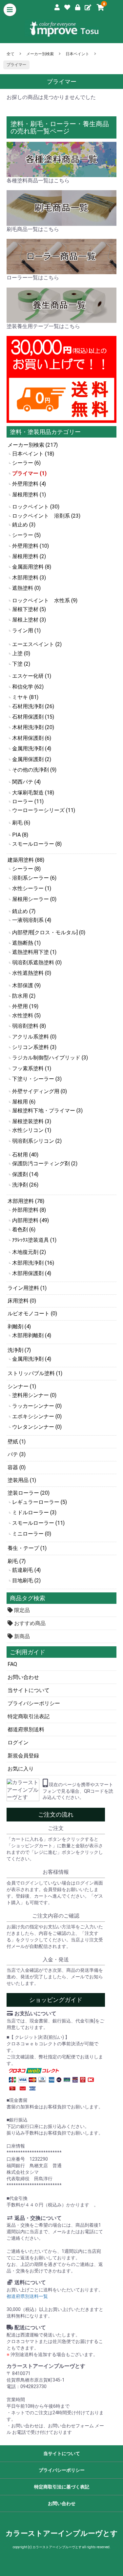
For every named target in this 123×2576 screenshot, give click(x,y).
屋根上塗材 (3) (29, 620)
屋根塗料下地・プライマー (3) (47, 1111)
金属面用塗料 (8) (32, 567)
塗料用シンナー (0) (34, 1395)
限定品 (21, 1610)
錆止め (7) (24, 911)
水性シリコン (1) (32, 1130)
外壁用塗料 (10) (31, 546)
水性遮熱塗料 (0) (32, 973)
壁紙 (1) (17, 1442)
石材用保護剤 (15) (33, 717)
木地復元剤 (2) (29, 1252)
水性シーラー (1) (32, 888)
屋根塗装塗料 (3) (32, 1121)
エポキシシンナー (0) (37, 1416)
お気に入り (21, 1769)
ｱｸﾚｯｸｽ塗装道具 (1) (34, 1240)
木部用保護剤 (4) (32, 1273)
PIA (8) (20, 835)
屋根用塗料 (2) (29, 556)
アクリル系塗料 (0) (34, 1037)
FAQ (12, 1664)
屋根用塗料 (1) (29, 495)
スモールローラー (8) (37, 844)
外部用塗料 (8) (29, 1210)
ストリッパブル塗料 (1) (35, 1373)
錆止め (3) (24, 525)
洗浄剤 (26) (25, 1185)
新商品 (21, 1636)
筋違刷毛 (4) (26, 1570)
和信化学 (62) (28, 687)
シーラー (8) (26, 869)
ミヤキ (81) (25, 697)
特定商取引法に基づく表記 (62, 2487)
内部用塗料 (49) (31, 1220)
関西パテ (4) (26, 782)
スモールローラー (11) (38, 1523)
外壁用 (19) (25, 1006)
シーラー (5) (26, 535)
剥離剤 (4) (19, 1327)
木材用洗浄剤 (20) (33, 727)
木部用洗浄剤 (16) (33, 1263)
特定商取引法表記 (29, 1716)
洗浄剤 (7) (19, 1350)
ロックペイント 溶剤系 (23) (46, 516)
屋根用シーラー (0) (34, 899)
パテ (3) (17, 1454)
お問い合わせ (23, 1677)
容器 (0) (17, 1467)
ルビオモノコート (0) (32, 1313)
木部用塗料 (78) (26, 1201)
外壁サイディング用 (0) (40, 1091)
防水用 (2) (24, 996)
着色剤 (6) (24, 1230)
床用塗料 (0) (22, 1301)
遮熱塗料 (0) (26, 588)
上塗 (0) (21, 653)
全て (10, 54)
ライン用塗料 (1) (27, 1288)
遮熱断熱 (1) (26, 943)
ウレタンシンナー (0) (37, 1427)
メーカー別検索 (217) (33, 445)
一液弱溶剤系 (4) (32, 920)
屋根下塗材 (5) (29, 609)
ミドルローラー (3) (34, 1512)
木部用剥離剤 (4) (32, 1335)
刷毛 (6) (21, 823)
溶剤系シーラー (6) (34, 878)
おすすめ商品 (29, 1623)
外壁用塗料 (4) (29, 484)
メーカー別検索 (40, 54)
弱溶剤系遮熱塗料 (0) (37, 963)
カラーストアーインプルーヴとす (62, 2533)
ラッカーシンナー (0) (37, 1406)
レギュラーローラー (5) (40, 1502)
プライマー (16, 65)
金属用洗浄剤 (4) (32, 748)
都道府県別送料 (26, 1729)
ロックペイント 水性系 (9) (45, 600)
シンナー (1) (22, 1386)
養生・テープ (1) (27, 1548)
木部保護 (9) (26, 985)
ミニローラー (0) (32, 1534)
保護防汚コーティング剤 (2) (45, 1163)
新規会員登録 (23, 1756)
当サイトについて (29, 1690)
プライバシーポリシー (34, 1703)
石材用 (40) (25, 1155)
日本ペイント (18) (33, 454)
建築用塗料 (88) (26, 860)
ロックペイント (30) (36, 507)
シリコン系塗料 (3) (34, 1047)
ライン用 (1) (26, 631)
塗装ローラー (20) (29, 1493)
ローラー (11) (28, 801)
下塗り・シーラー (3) (37, 1079)
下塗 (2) (21, 664)
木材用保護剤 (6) (32, 738)
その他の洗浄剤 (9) (34, 770)
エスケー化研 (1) (32, 676)
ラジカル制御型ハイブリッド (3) (50, 1058)
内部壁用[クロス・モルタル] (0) (49, 932)
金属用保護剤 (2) (32, 759)
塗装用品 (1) (22, 1480)
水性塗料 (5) (26, 1015)
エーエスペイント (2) (37, 644)
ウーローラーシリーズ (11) (44, 810)
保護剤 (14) (25, 1174)
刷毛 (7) (17, 1561)
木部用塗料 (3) (29, 578)
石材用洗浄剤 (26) (33, 706)
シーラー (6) (26, 463)
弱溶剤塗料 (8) (29, 1026)
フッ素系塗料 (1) (32, 1068)
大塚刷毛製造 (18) (33, 793)
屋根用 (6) (24, 1102)
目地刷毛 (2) (26, 1580)
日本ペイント (77, 54)
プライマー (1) (29, 473)
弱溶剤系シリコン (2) (37, 1141)
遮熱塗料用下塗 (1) (34, 952)
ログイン (18, 1743)
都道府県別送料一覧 (27, 2296)
